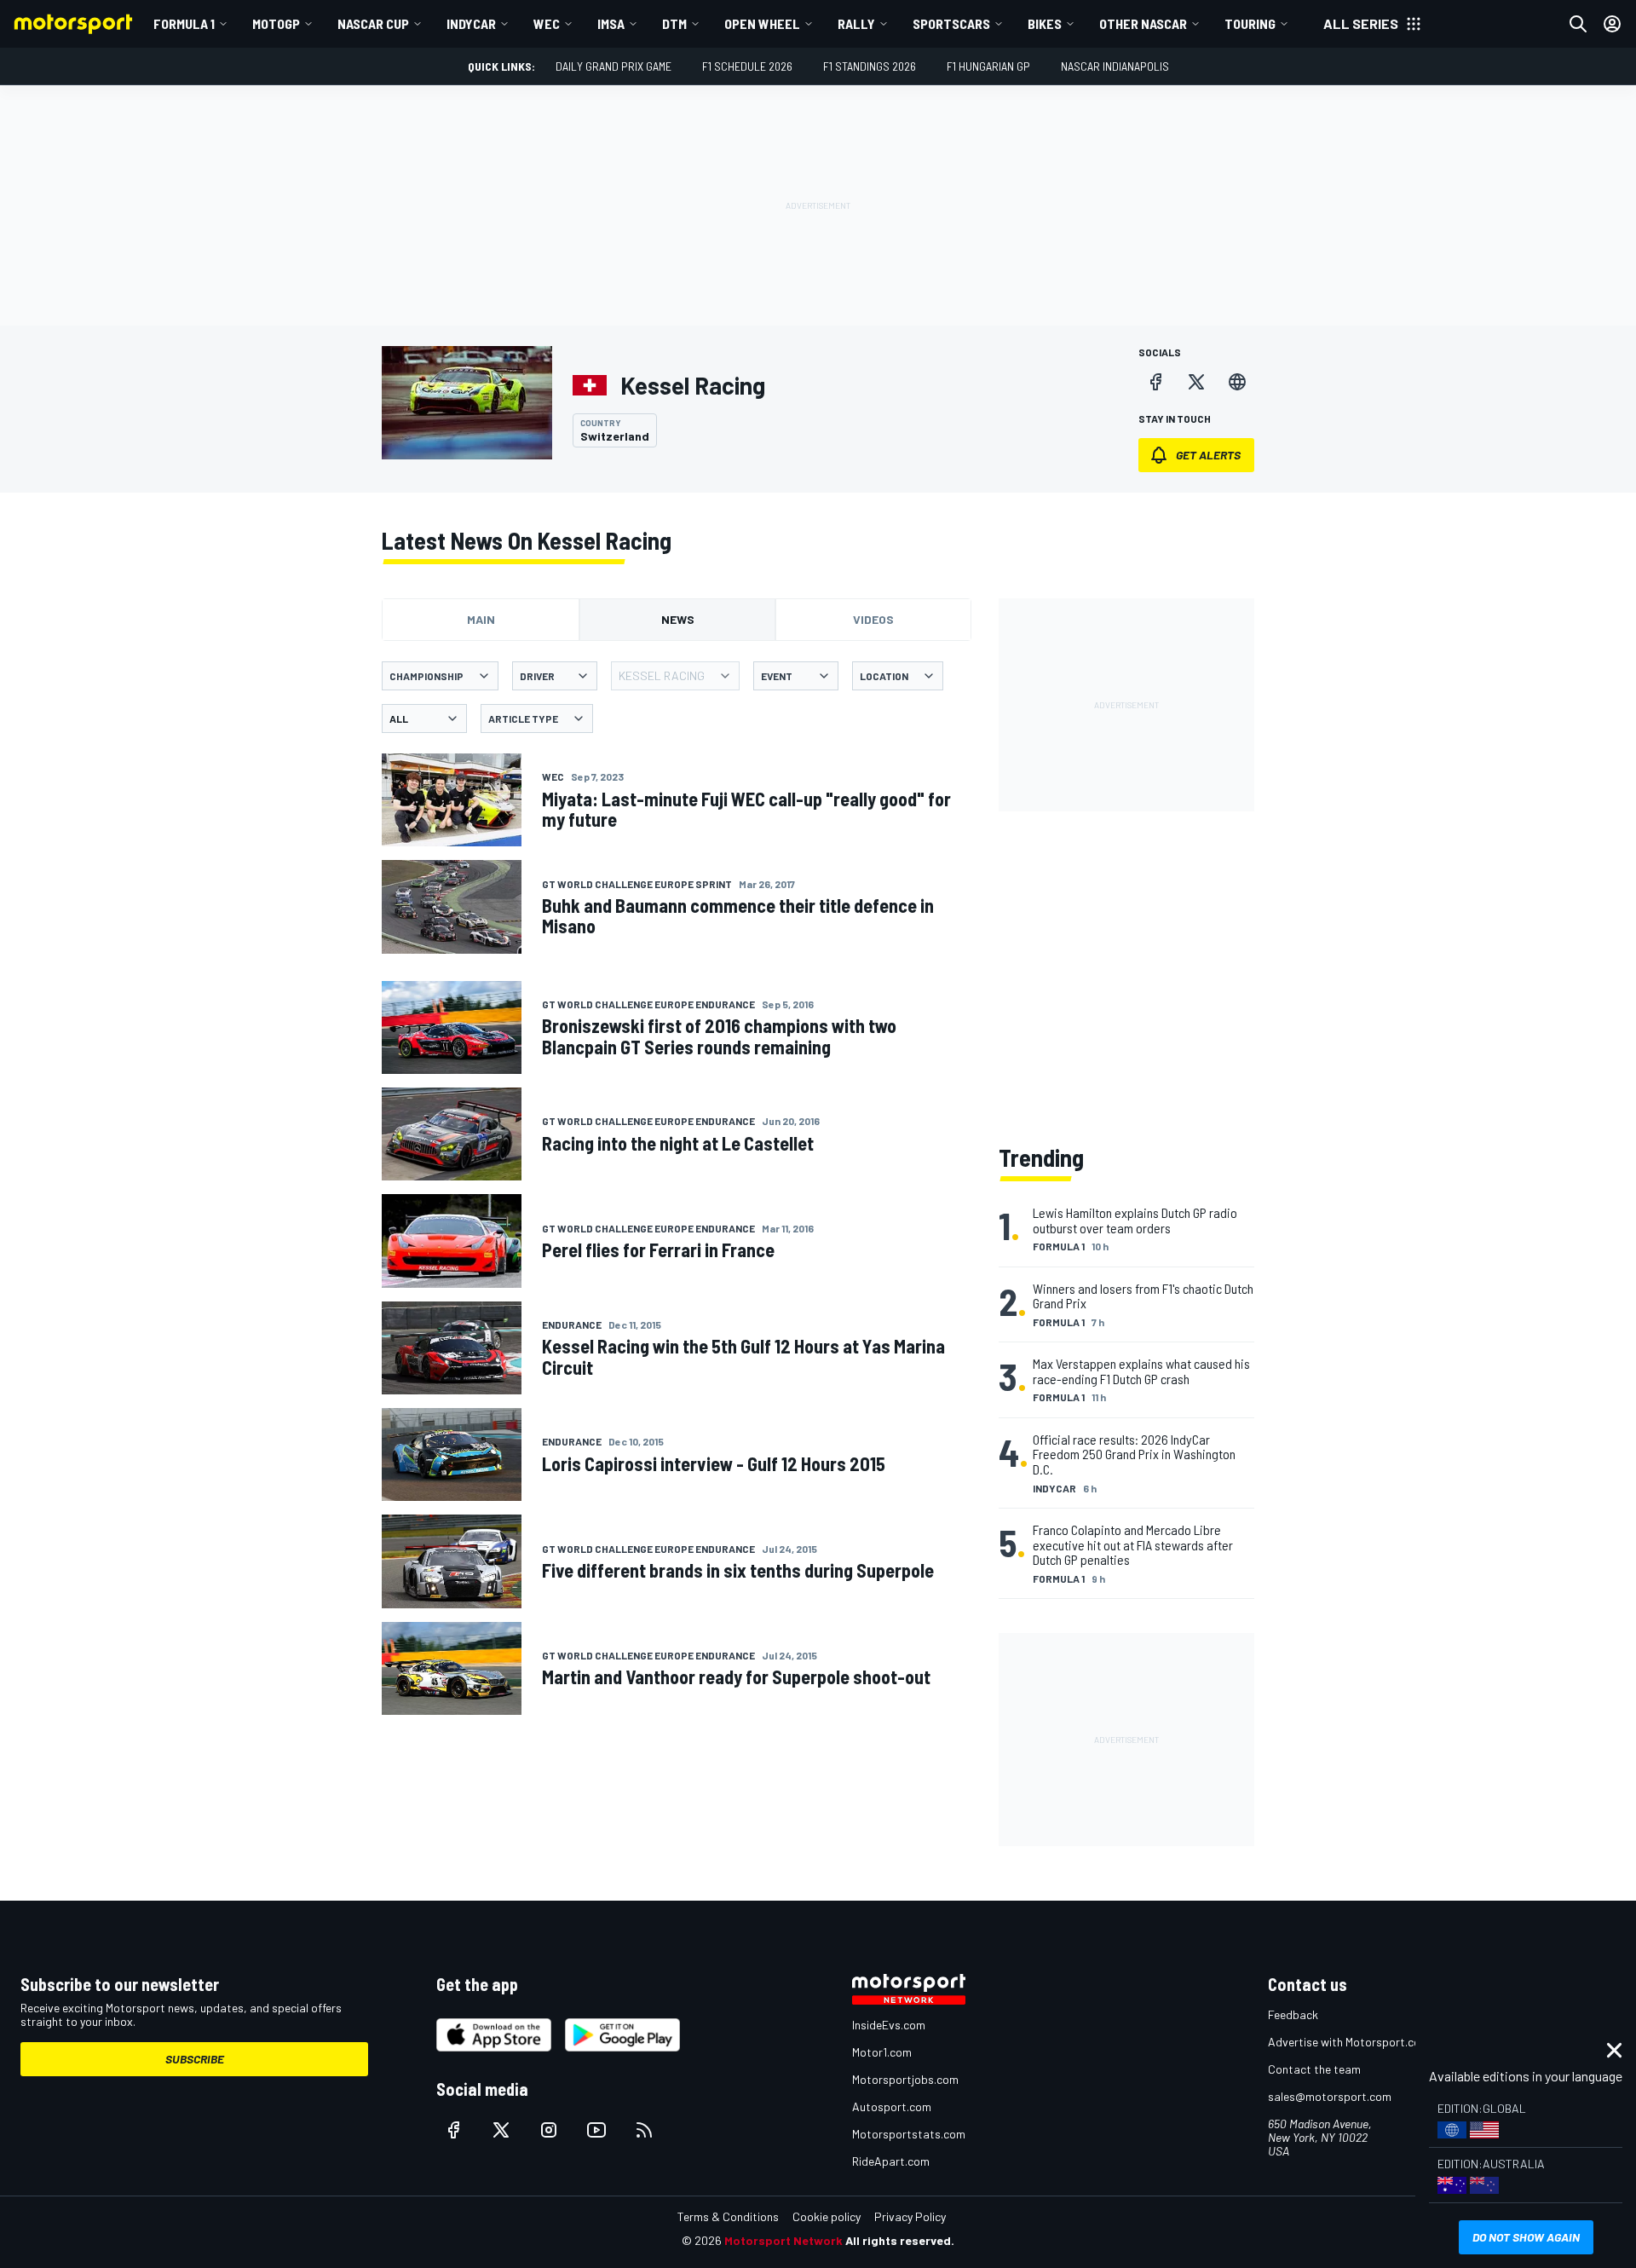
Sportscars (951, 23)
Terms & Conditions (728, 2216)
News (678, 619)
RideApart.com (891, 2161)
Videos (873, 619)
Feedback (1293, 2014)
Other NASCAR (1143, 23)
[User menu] (1612, 24)
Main (481, 619)
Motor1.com (882, 2052)
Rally (856, 23)
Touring (1250, 23)
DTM (674, 23)
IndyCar (471, 23)
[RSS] (644, 2130)
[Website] (1237, 382)
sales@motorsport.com (1330, 2096)
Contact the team (1314, 2069)
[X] (1196, 382)
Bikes (1045, 23)
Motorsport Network (783, 2240)
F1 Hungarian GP (988, 66)
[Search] (1578, 24)
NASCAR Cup (373, 23)
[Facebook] (1155, 382)
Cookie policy (827, 2216)
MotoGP (276, 23)
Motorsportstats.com (909, 2134)
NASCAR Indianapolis (1115, 66)
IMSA (611, 23)
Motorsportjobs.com (905, 2079)
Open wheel (762, 23)
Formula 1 (184, 23)
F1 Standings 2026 (870, 66)
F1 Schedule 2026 (747, 66)
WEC (547, 23)
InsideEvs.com (889, 2025)
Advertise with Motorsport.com (1349, 2042)
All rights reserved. (900, 2240)
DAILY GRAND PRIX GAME (613, 66)
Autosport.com (892, 2106)
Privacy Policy (910, 2216)
